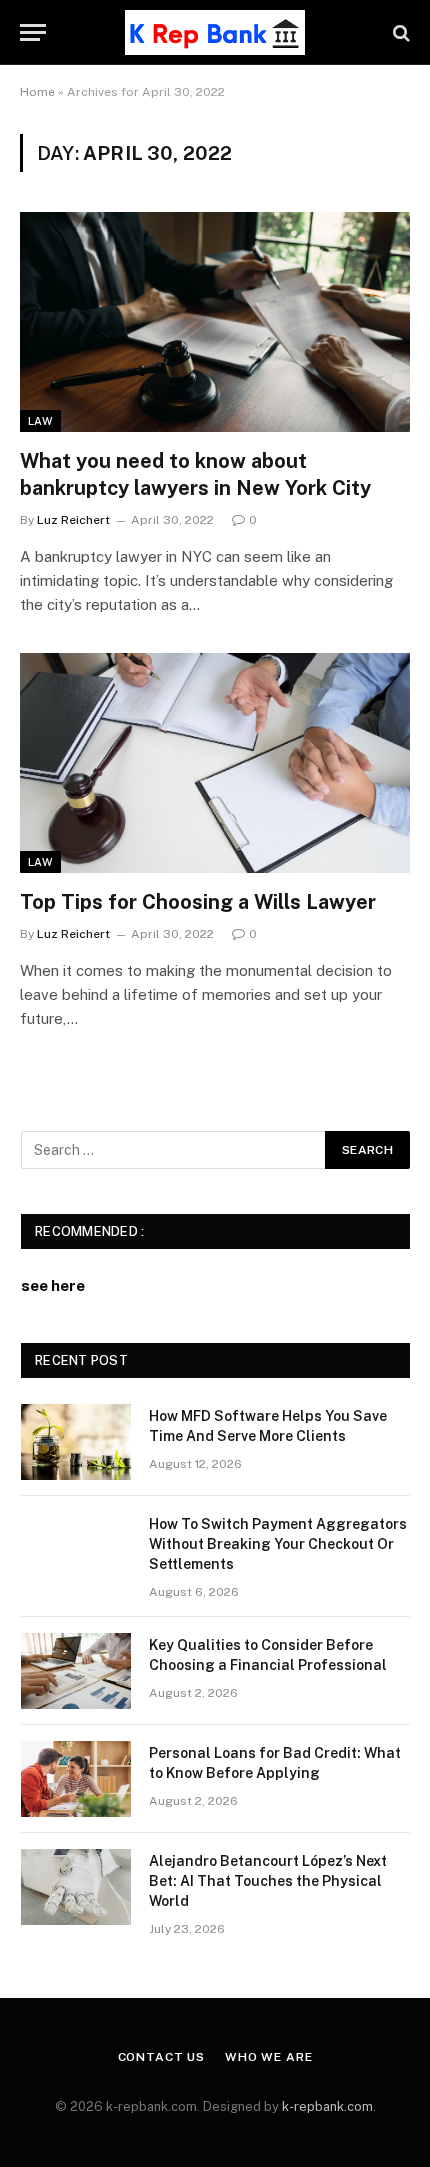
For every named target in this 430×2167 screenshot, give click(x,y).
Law (40, 421)
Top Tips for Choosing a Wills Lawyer (198, 902)
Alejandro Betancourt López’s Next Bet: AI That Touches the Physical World (268, 1881)
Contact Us (161, 2057)
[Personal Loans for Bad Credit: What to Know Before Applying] (76, 1779)
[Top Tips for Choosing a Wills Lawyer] (215, 762)
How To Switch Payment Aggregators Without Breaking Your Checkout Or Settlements (278, 1544)
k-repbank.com (327, 2106)
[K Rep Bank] (215, 32)
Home (37, 92)
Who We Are (268, 2057)
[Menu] (33, 32)
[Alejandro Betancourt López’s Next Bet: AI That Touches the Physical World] (76, 1887)
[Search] (399, 32)
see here (53, 1285)
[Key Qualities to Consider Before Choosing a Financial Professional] (76, 1671)
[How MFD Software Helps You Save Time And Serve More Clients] (76, 1442)
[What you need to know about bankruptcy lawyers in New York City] (215, 321)
